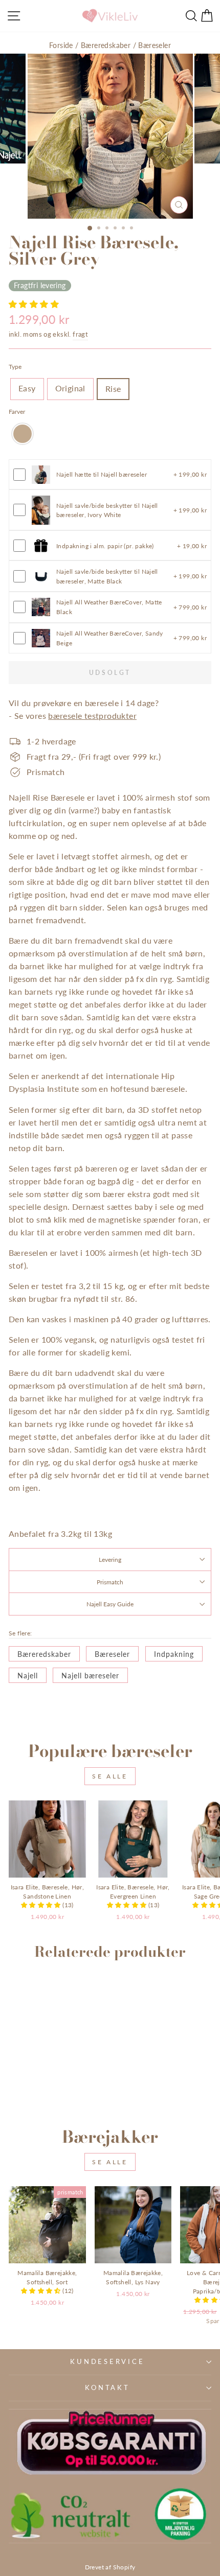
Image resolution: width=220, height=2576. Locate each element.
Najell (28, 1676)
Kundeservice (107, 2362)
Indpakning (174, 1654)
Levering (110, 1559)
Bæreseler (155, 45)
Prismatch (110, 1582)
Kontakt (107, 2388)
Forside (61, 45)
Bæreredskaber (106, 45)
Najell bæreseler (90, 1676)
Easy (27, 388)
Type (15, 366)
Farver (17, 411)
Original (70, 388)
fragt (80, 334)
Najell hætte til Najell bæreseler (102, 474)
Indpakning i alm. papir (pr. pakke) (105, 546)
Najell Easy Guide (110, 1604)
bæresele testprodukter (92, 716)
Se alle (110, 1776)
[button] (34, 304)
